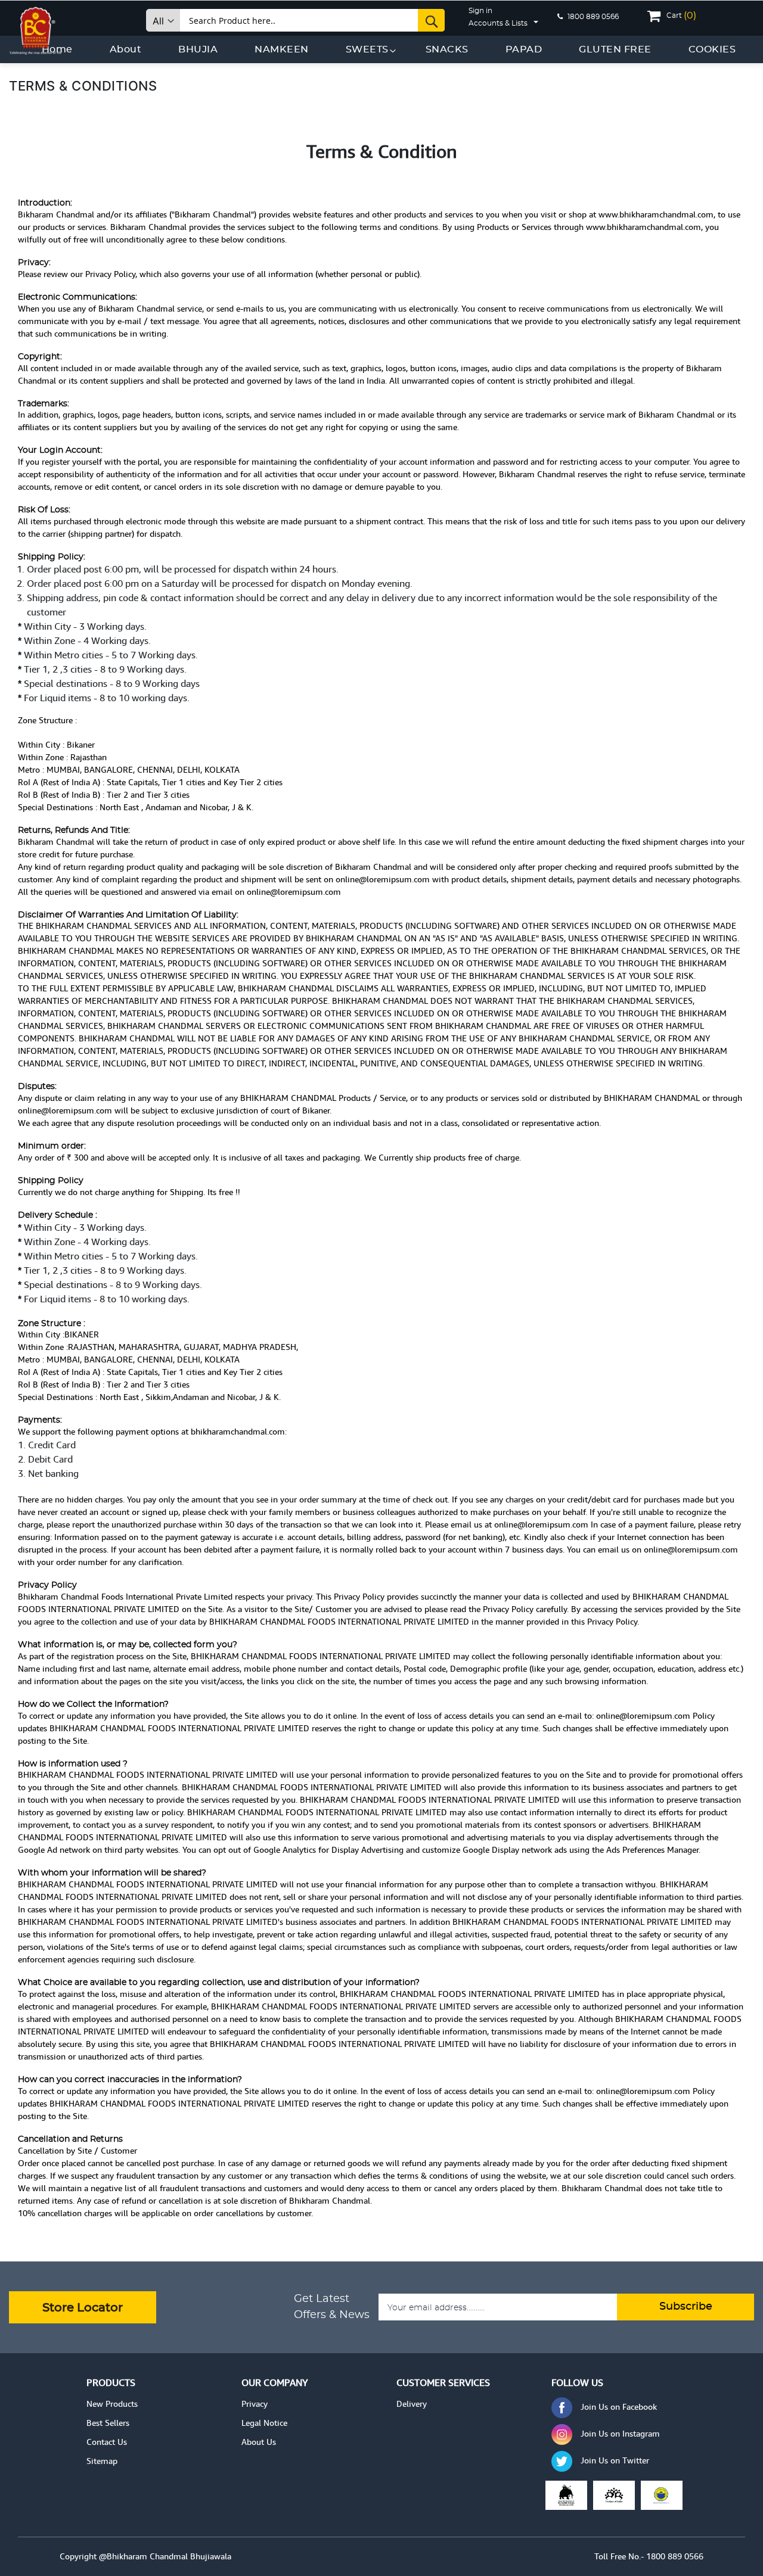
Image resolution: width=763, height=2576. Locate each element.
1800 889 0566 (592, 17)
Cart (681, 15)
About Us (259, 2442)
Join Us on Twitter (615, 2460)
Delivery (412, 2404)
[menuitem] (198, 49)
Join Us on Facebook (619, 2407)
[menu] (389, 49)
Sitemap (102, 2461)
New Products (112, 2404)
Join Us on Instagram (620, 2434)
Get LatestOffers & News (332, 2307)
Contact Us (107, 2442)
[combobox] (312, 20)
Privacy (255, 2404)
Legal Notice (264, 2423)
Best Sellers (108, 2423)
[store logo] (36, 28)
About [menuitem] (126, 49)
